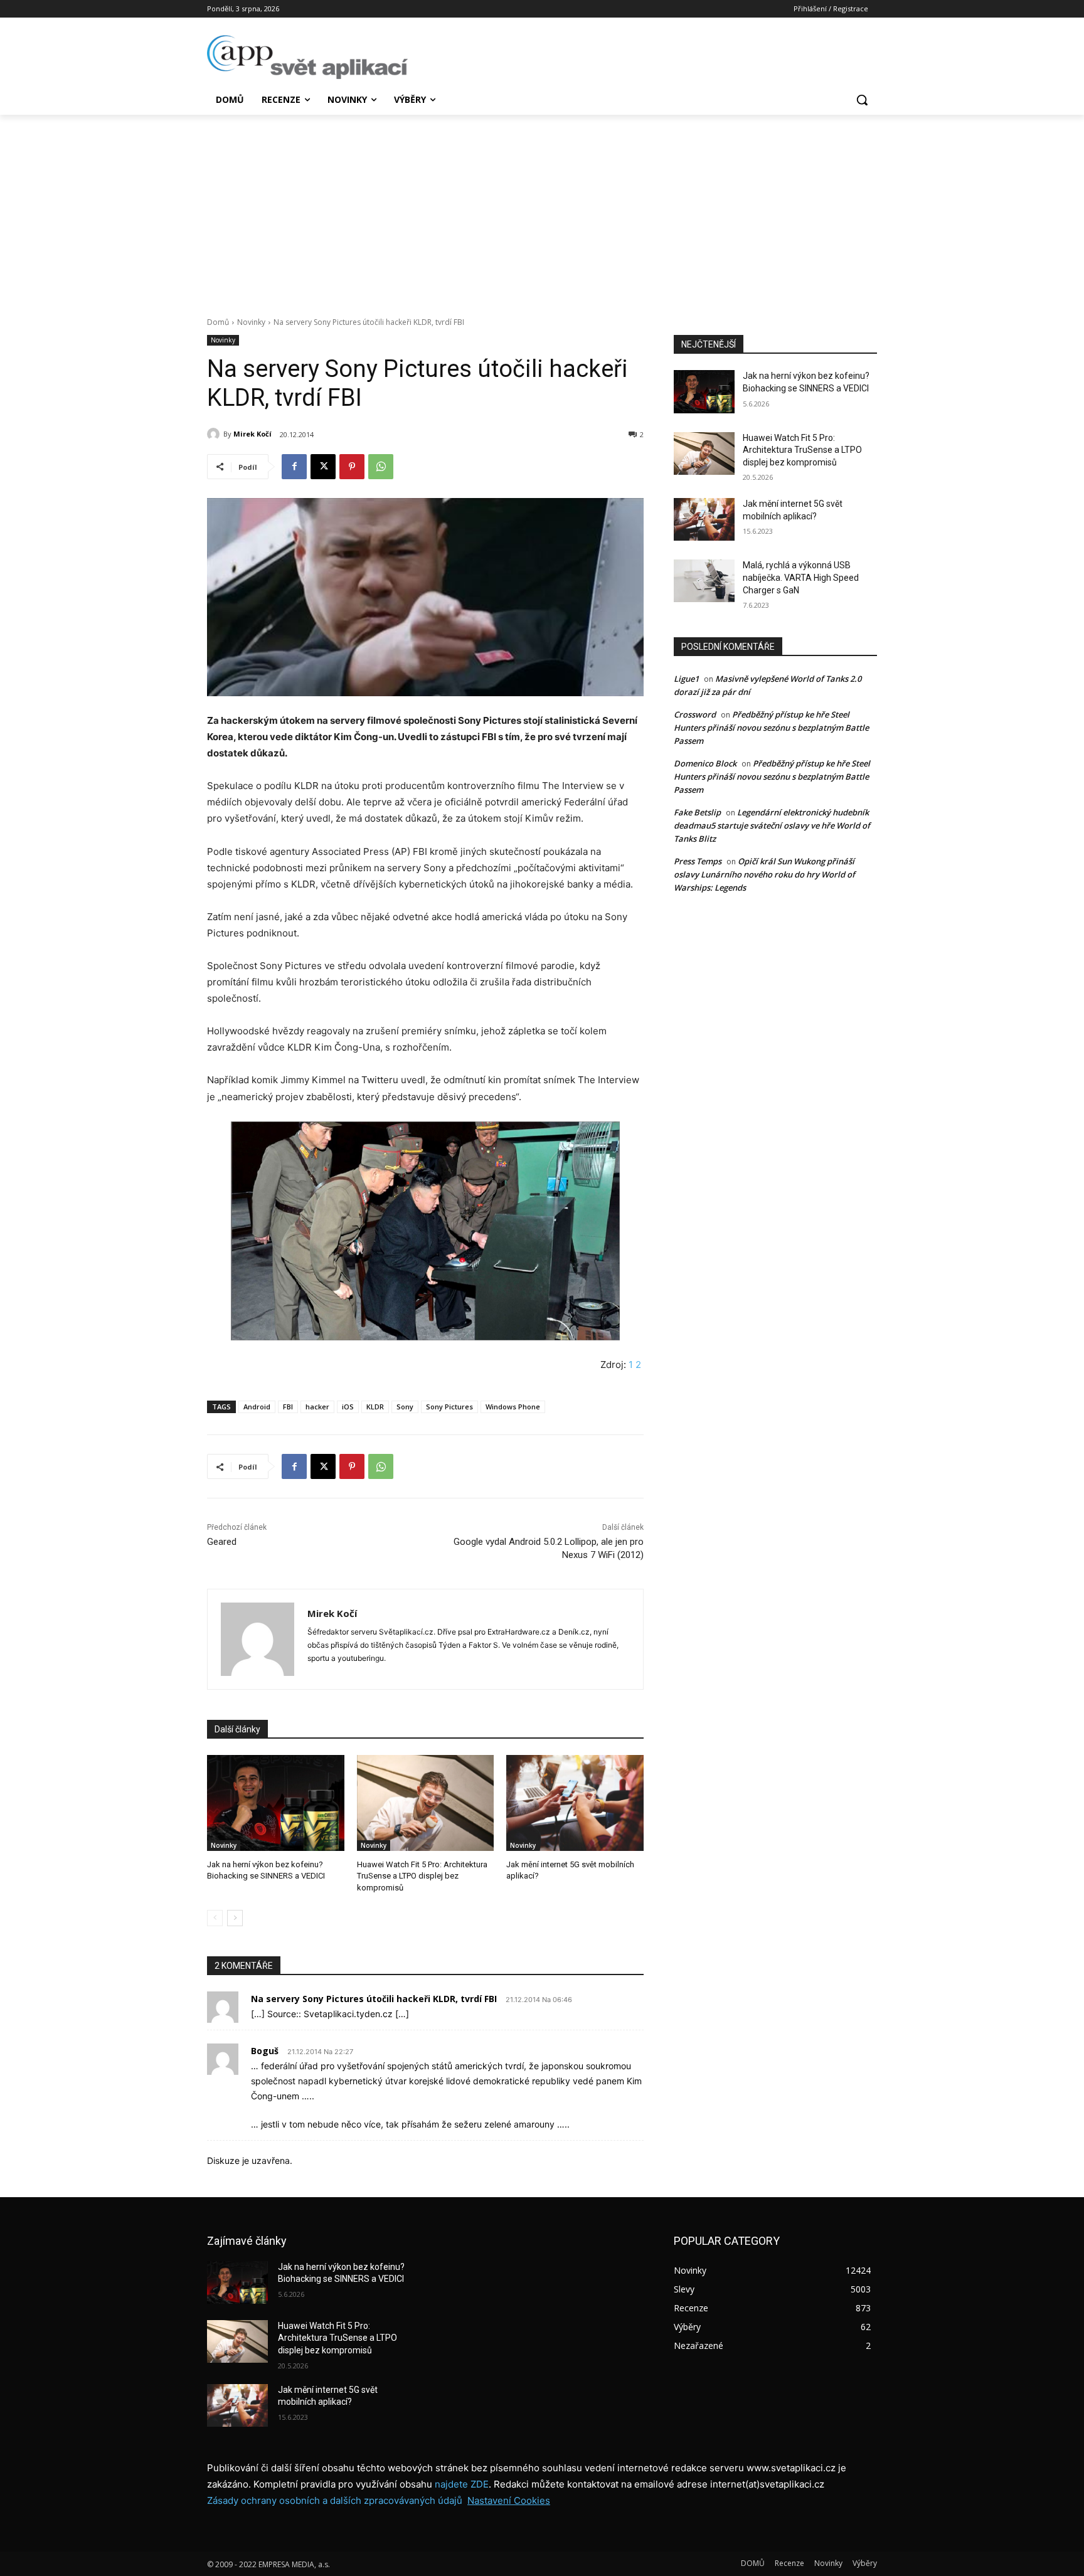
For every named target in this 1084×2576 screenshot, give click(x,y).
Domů (218, 322)
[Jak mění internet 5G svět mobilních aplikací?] (575, 1803)
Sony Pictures (449, 1407)
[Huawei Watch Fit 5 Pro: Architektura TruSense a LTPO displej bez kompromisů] (426, 1803)
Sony (405, 1407)
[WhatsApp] (381, 467)
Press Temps (698, 861)
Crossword (695, 714)
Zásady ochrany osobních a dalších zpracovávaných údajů (335, 2500)
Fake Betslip (697, 812)
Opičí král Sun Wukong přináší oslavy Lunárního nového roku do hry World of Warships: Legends (764, 874)
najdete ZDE (462, 2484)
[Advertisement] (542, 209)
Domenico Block (705, 763)
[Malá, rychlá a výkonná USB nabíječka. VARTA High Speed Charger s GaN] (704, 581)
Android (257, 1407)
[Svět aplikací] (307, 57)
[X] (323, 467)
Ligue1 (686, 679)
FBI (288, 1407)
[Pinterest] (352, 467)
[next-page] (235, 1918)
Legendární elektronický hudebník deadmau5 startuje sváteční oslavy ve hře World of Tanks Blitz (772, 825)
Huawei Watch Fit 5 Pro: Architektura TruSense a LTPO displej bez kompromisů (422, 1876)
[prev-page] (215, 1918)
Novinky (251, 322)
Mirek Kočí (252, 434)
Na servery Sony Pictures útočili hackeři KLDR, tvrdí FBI (374, 1999)
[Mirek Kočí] (215, 434)
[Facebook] (294, 467)
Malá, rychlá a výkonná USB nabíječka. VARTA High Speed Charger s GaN (801, 577)
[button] (862, 100)
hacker (317, 1407)
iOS (348, 1407)
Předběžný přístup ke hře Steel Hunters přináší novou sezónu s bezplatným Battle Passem (771, 728)
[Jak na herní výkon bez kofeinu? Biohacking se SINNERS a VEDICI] (276, 1803)
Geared (222, 1542)
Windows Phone (513, 1407)
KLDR (375, 1407)
